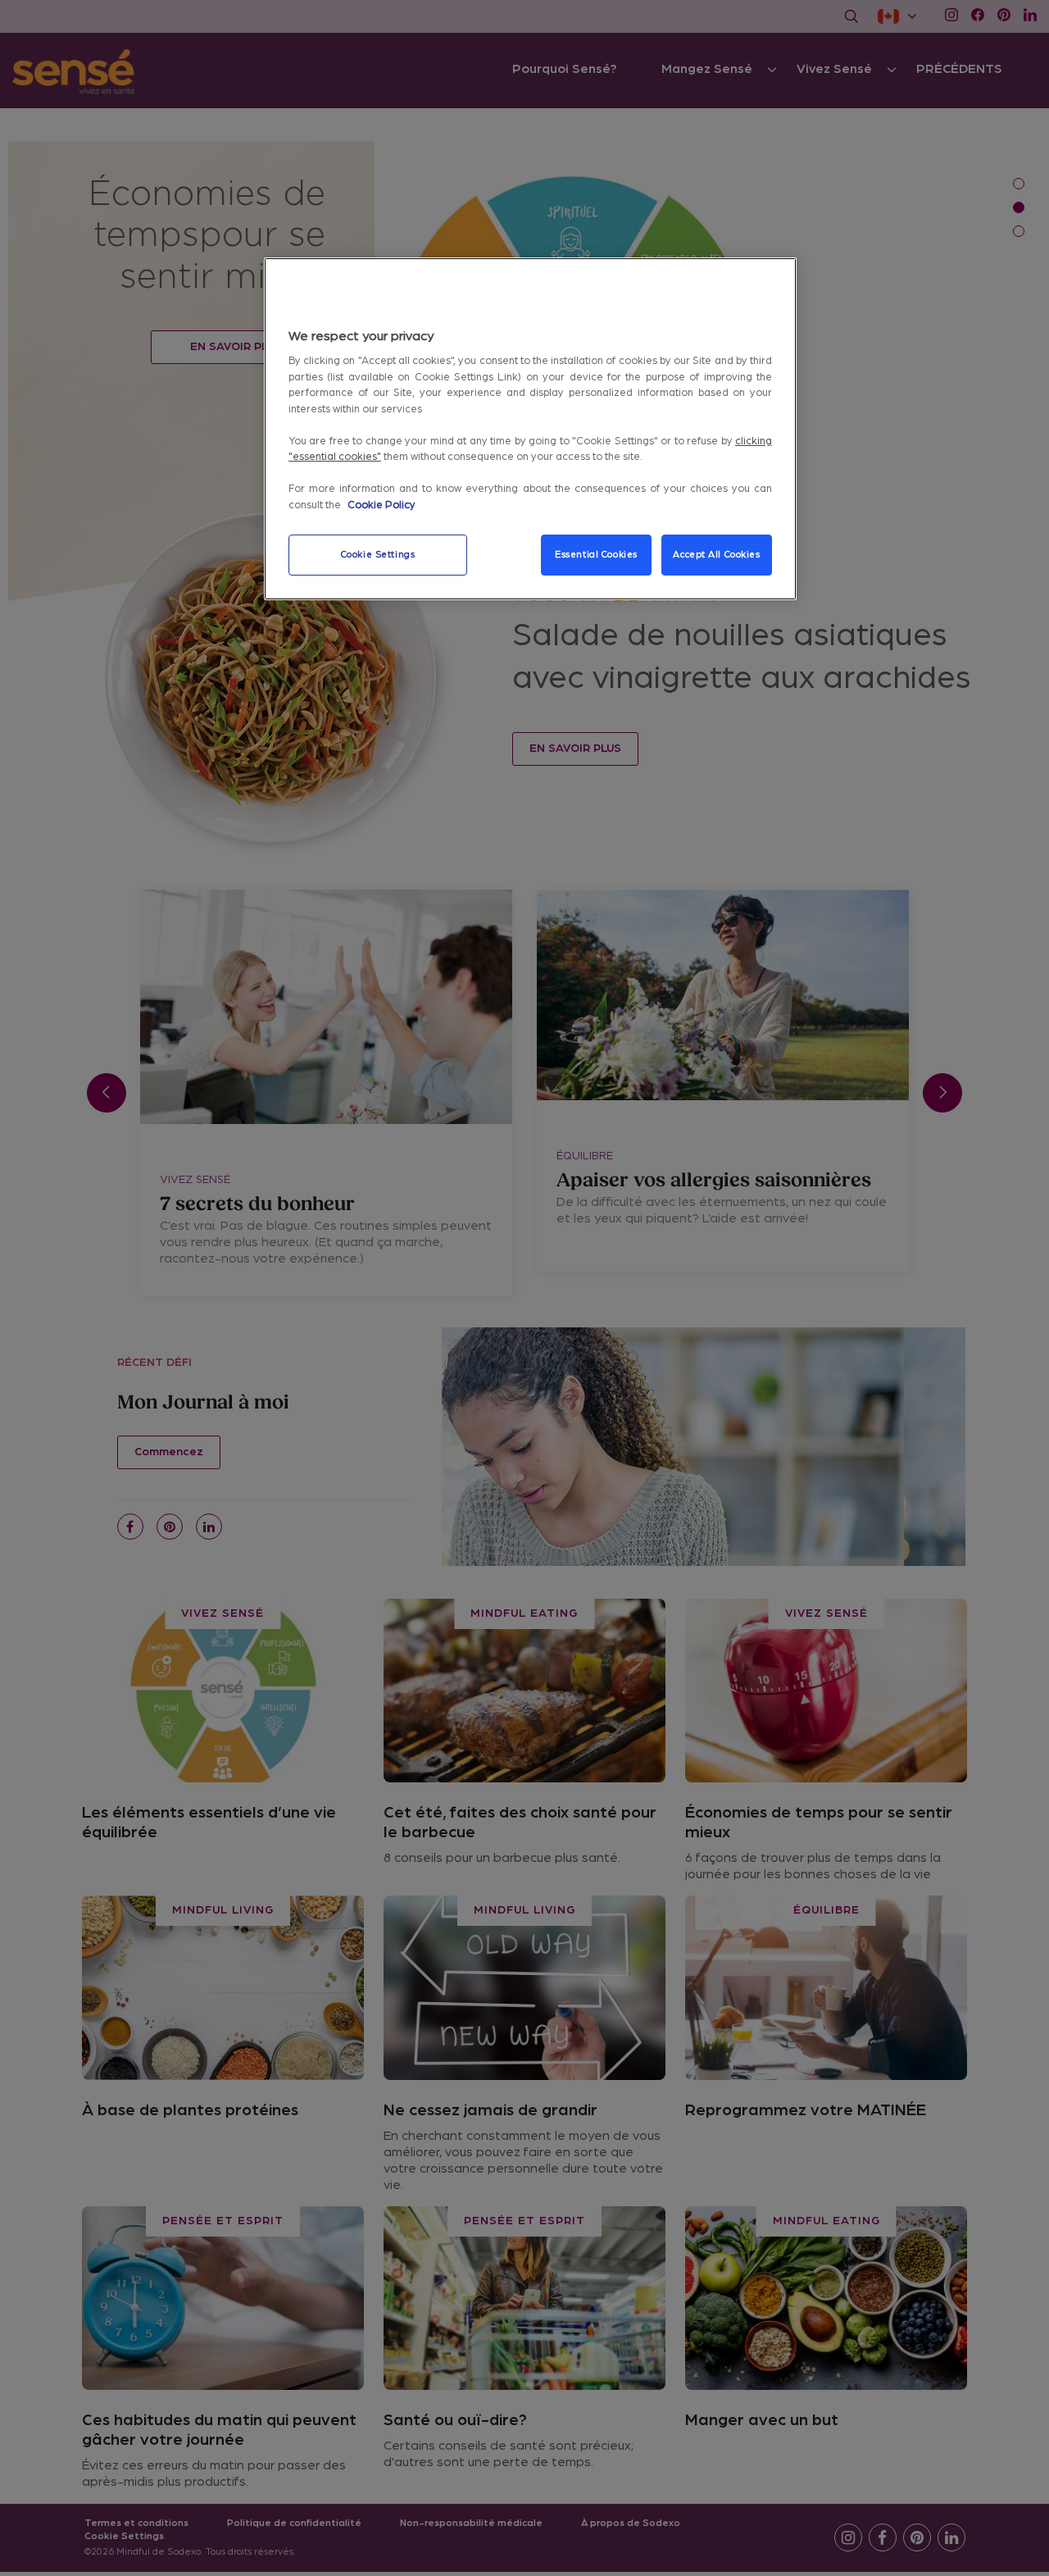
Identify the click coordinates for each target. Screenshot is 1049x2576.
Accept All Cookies (716, 555)
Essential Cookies (596, 555)
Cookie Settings (378, 555)
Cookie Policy (381, 505)
